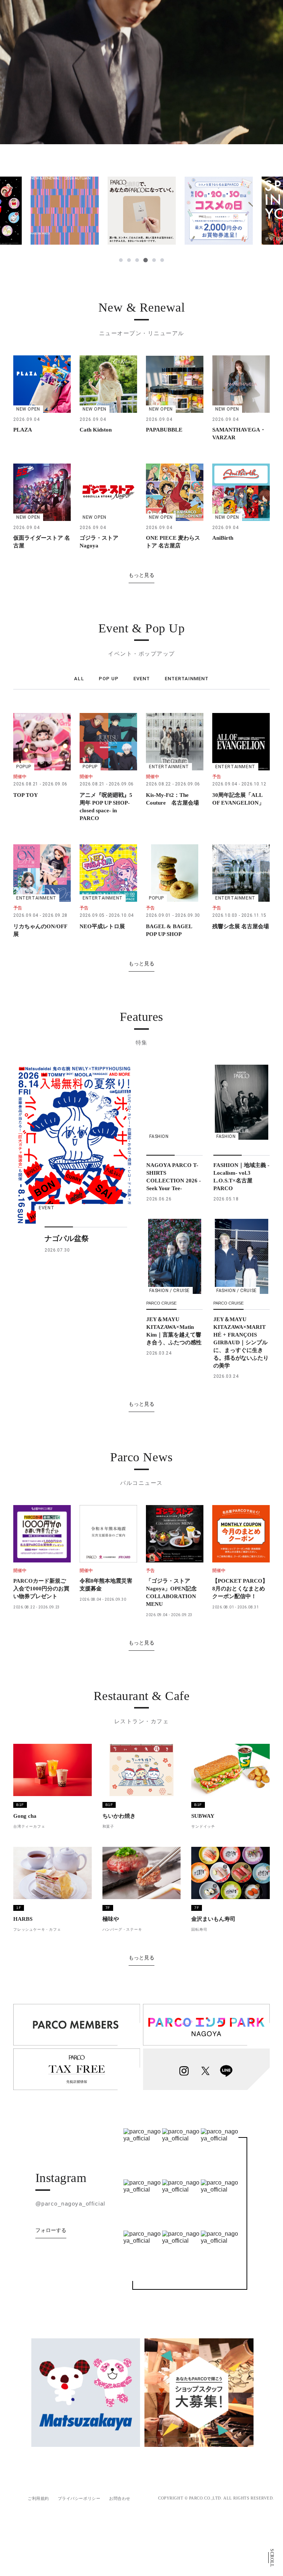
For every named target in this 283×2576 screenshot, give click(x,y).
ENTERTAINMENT (187, 679)
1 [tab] (121, 260)
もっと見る (141, 575)
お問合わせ (120, 2498)
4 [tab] (145, 260)
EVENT (142, 679)
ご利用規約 (38, 2498)
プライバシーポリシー (79, 2498)
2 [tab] (129, 260)
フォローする (51, 2230)
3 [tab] (137, 260)
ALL (79, 679)
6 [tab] (162, 260)
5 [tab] (154, 260)
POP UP (109, 679)
